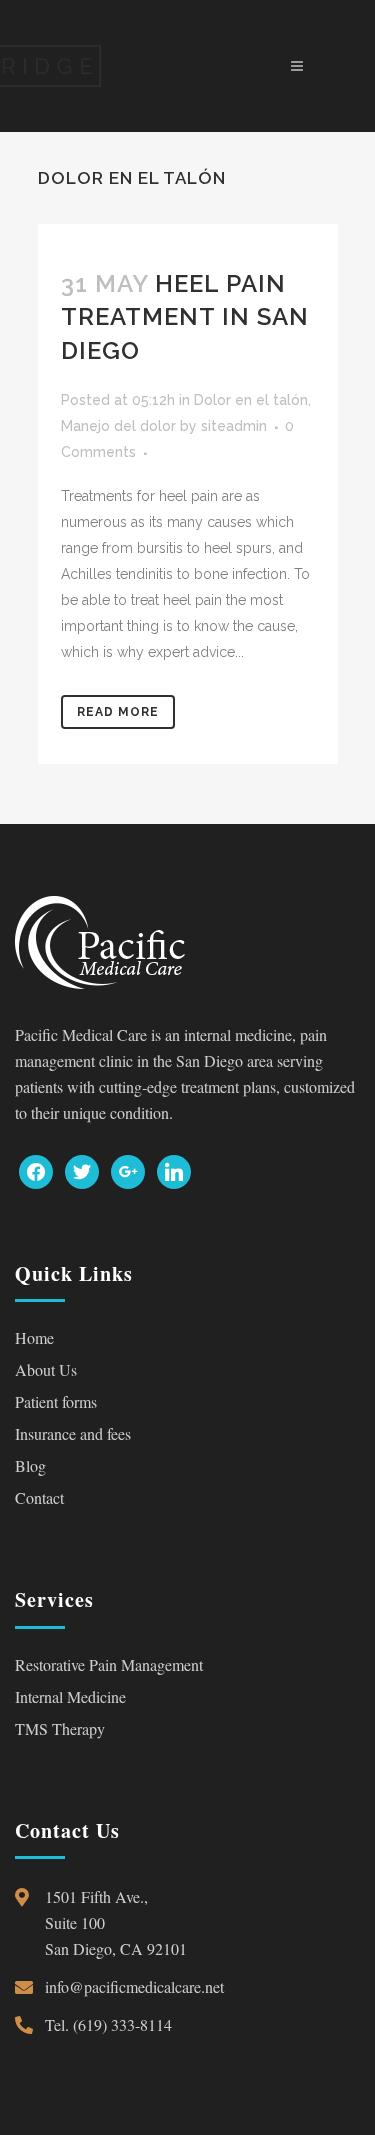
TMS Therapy (60, 1728)
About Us (46, 1369)
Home (34, 1337)
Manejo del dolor (118, 426)
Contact (39, 1497)
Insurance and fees (73, 1433)
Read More (118, 712)
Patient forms (56, 1401)
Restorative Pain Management (109, 1664)
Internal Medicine (70, 1696)
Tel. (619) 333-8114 (108, 2024)
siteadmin (234, 426)
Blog (30, 1465)
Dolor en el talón (251, 400)
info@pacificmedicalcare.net (134, 1986)
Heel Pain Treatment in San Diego (185, 316)
